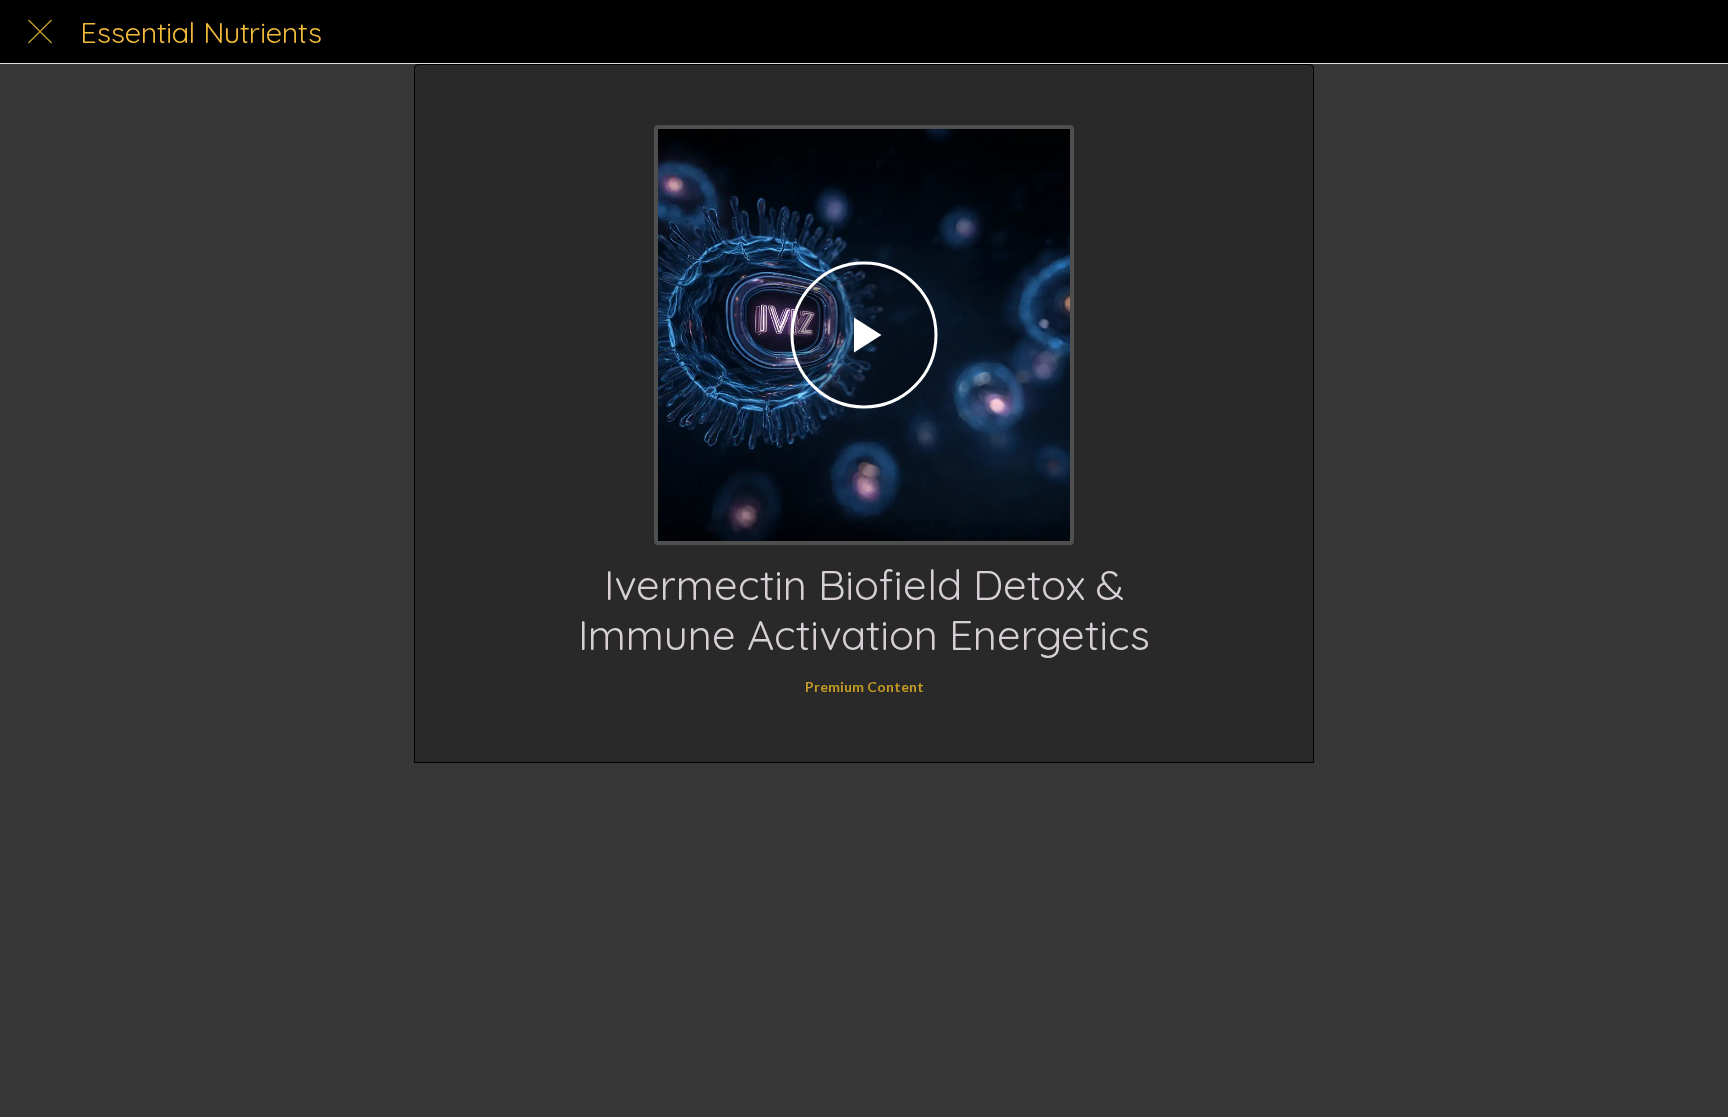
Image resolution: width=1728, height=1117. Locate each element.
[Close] (40, 32)
